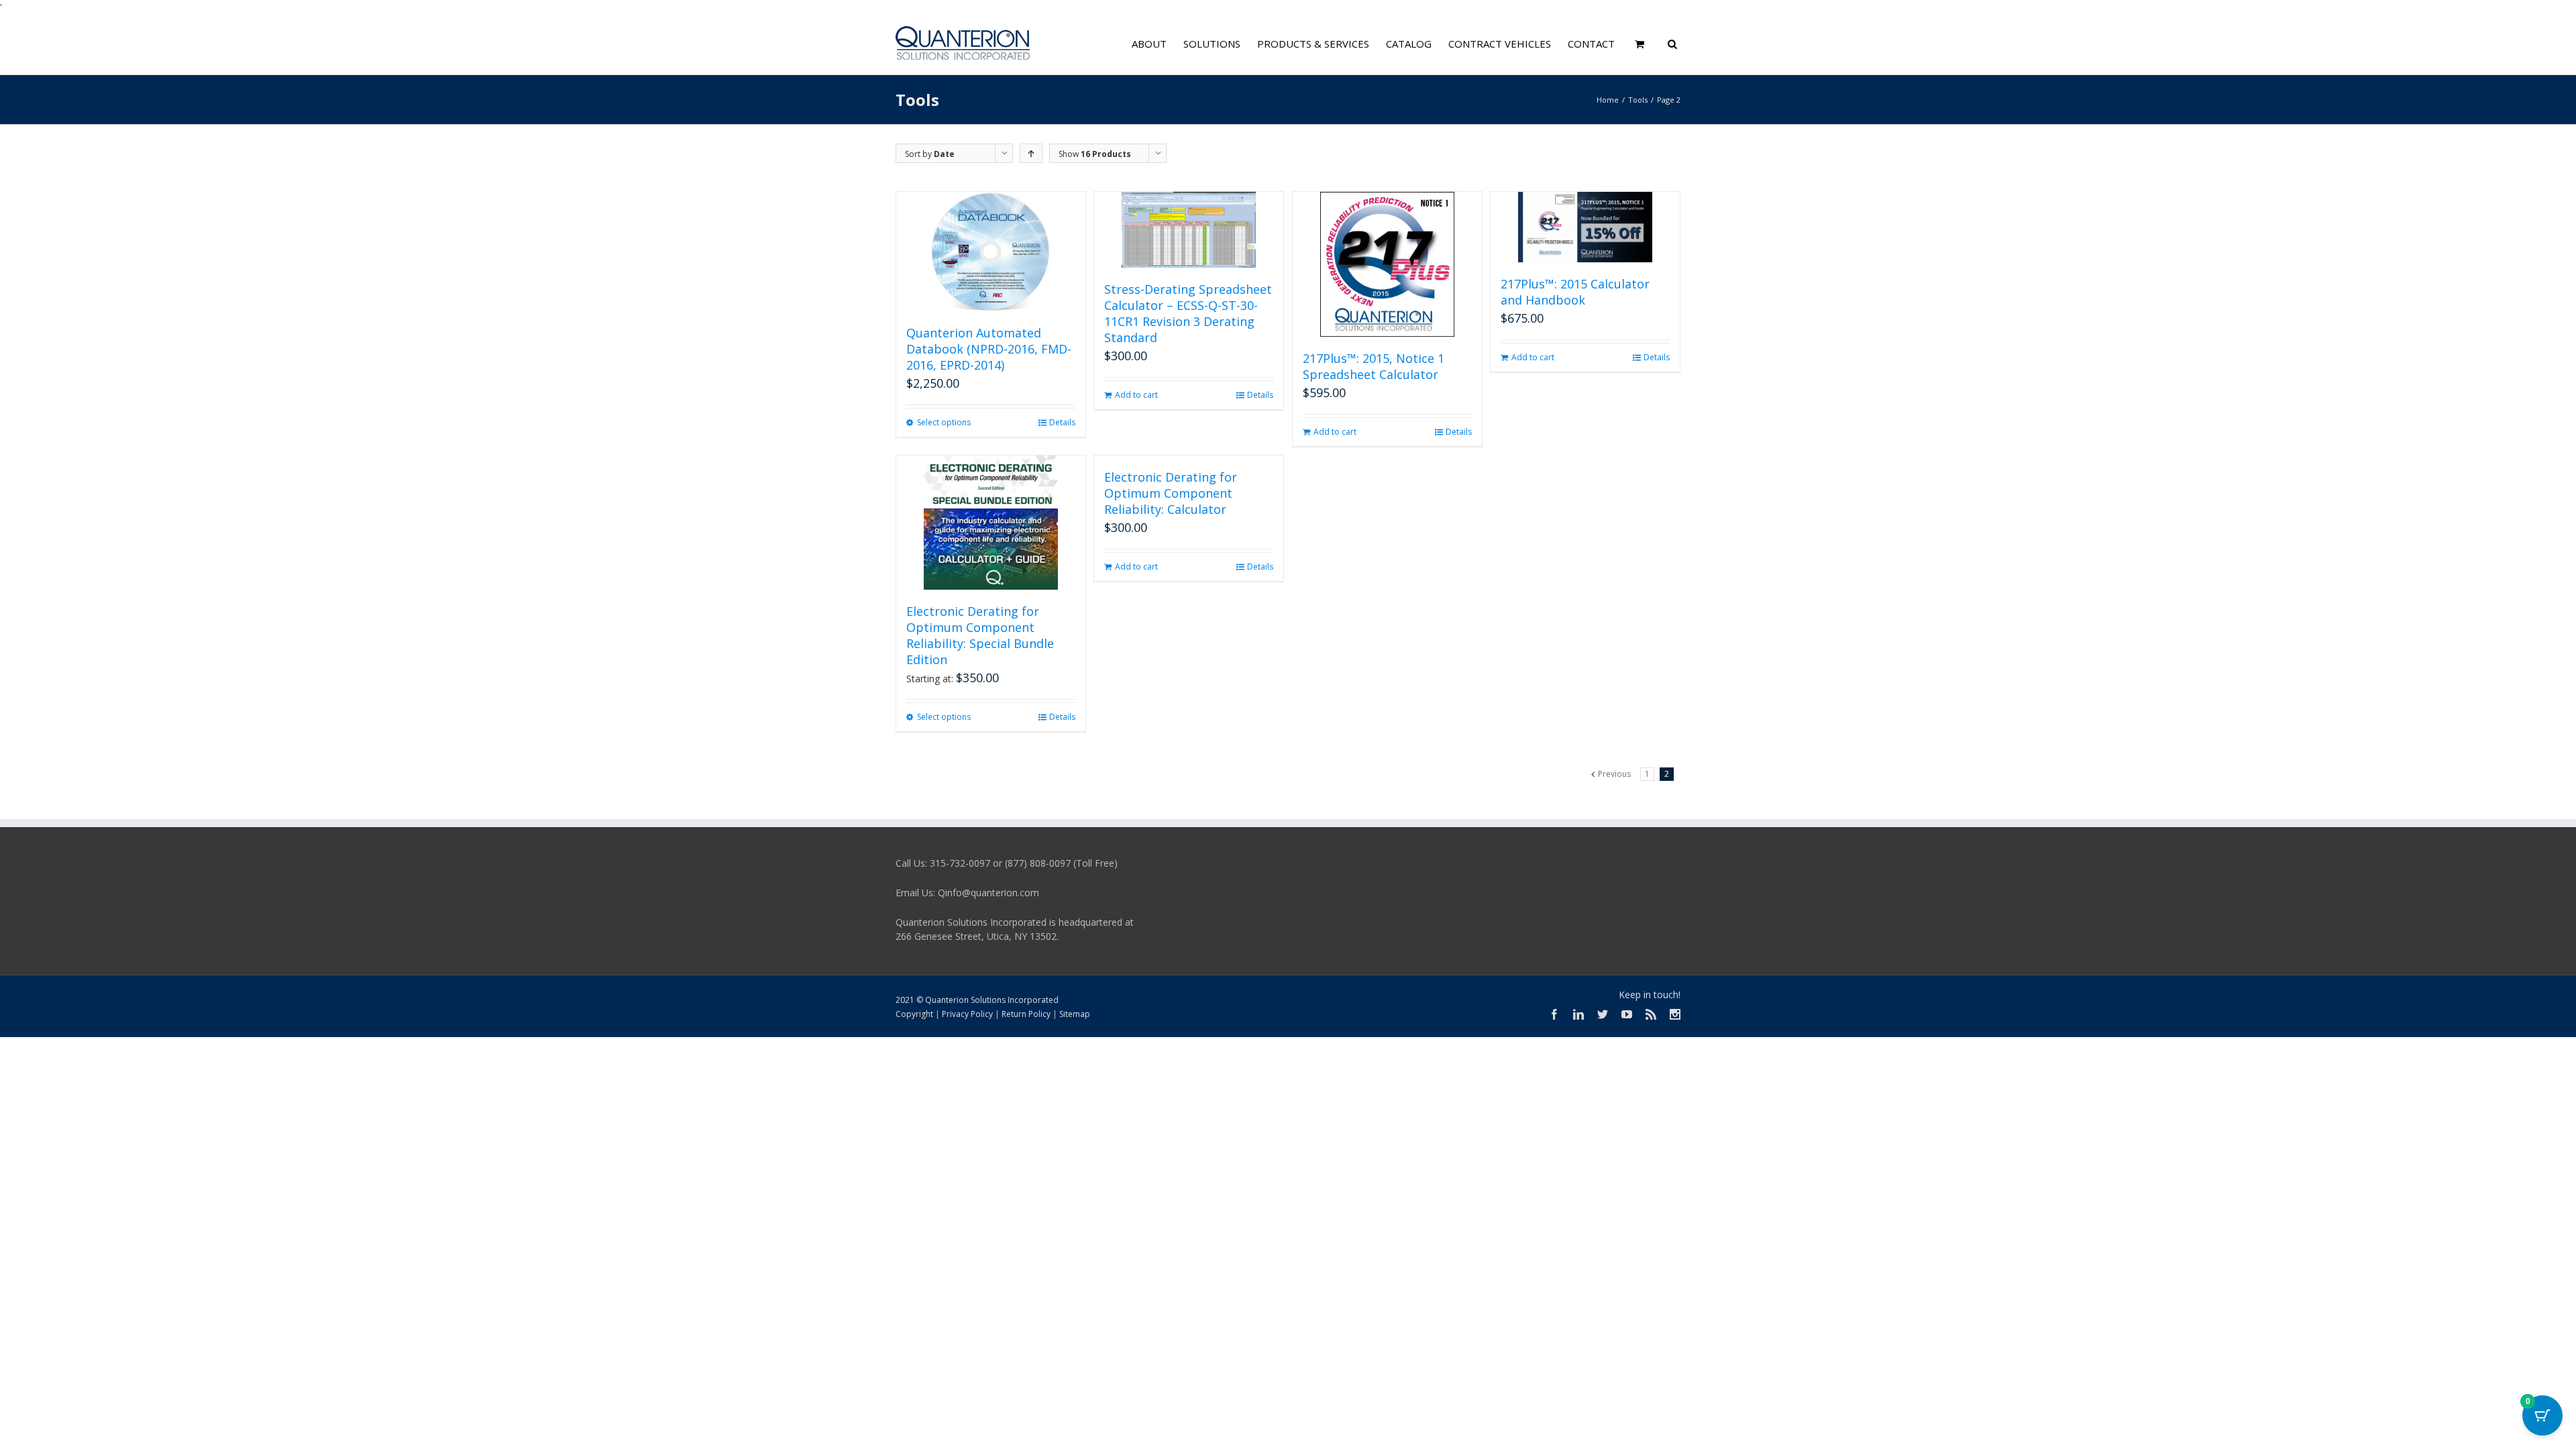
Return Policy (1026, 1014)
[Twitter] (1603, 1014)
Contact (1591, 44)
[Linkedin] (1578, 1014)
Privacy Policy (967, 1014)
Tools (1638, 100)
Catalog (1409, 44)
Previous (1614, 774)
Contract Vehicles (1500, 44)
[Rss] (1651, 1014)
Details (1062, 422)
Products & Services (1313, 44)
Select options (944, 422)
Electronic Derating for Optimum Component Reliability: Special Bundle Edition (980, 635)
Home (1608, 100)
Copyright (914, 1014)
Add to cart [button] (1136, 395)
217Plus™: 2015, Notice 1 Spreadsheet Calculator (1374, 366)
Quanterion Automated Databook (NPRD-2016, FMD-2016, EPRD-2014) (989, 349)
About (1149, 44)
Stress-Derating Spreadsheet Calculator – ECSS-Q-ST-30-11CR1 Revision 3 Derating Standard (1188, 313)
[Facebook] (1554, 1014)
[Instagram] (1675, 1014)
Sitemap (1075, 1014)
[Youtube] (1627, 1014)
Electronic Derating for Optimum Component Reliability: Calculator (1171, 493)
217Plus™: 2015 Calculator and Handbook (1575, 292)
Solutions (1212, 44)
